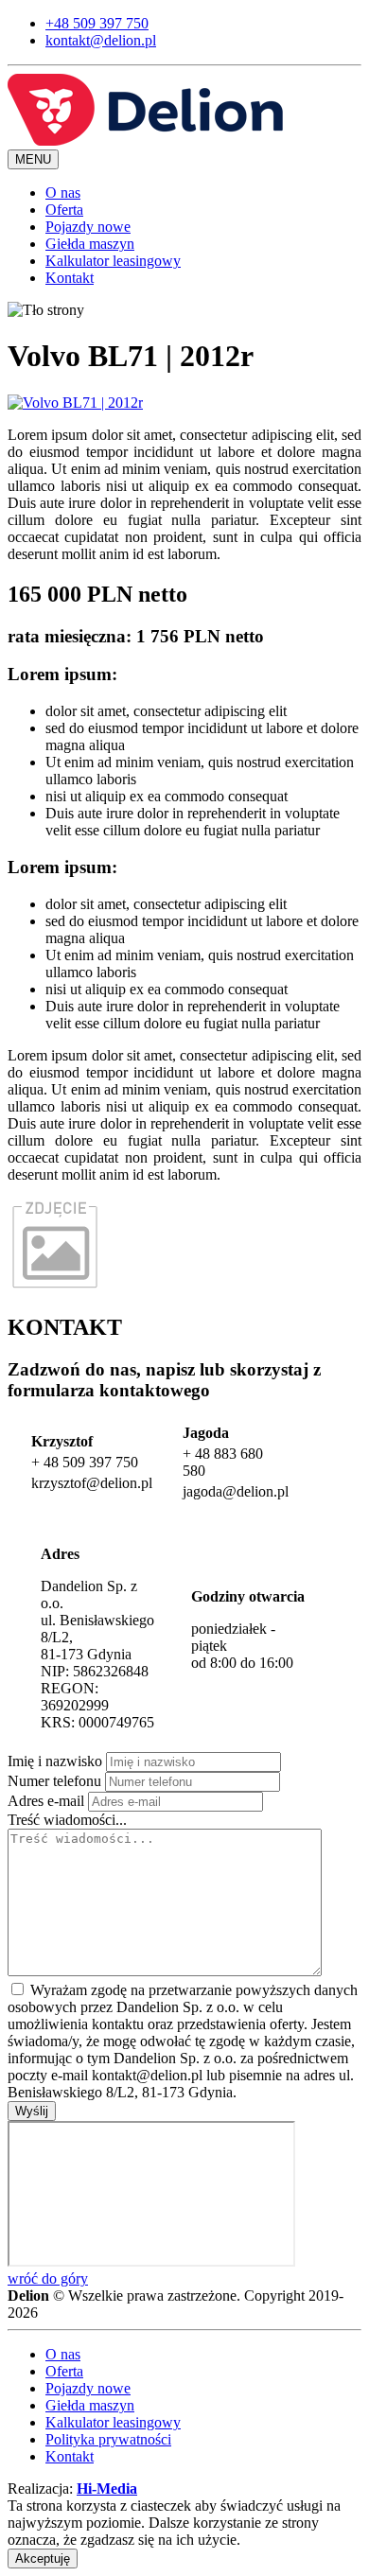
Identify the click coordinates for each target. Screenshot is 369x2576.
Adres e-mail (46, 1801)
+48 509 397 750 (97, 23)
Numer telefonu (54, 1781)
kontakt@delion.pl (101, 40)
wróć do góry (48, 2278)
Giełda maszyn (90, 244)
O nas (63, 193)
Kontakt (70, 278)
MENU (33, 159)
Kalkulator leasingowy (113, 261)
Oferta (64, 210)
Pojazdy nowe (88, 227)
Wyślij (32, 2111)
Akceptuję (43, 2558)
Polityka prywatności (108, 2439)
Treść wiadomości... (67, 1820)
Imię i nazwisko (55, 1761)
